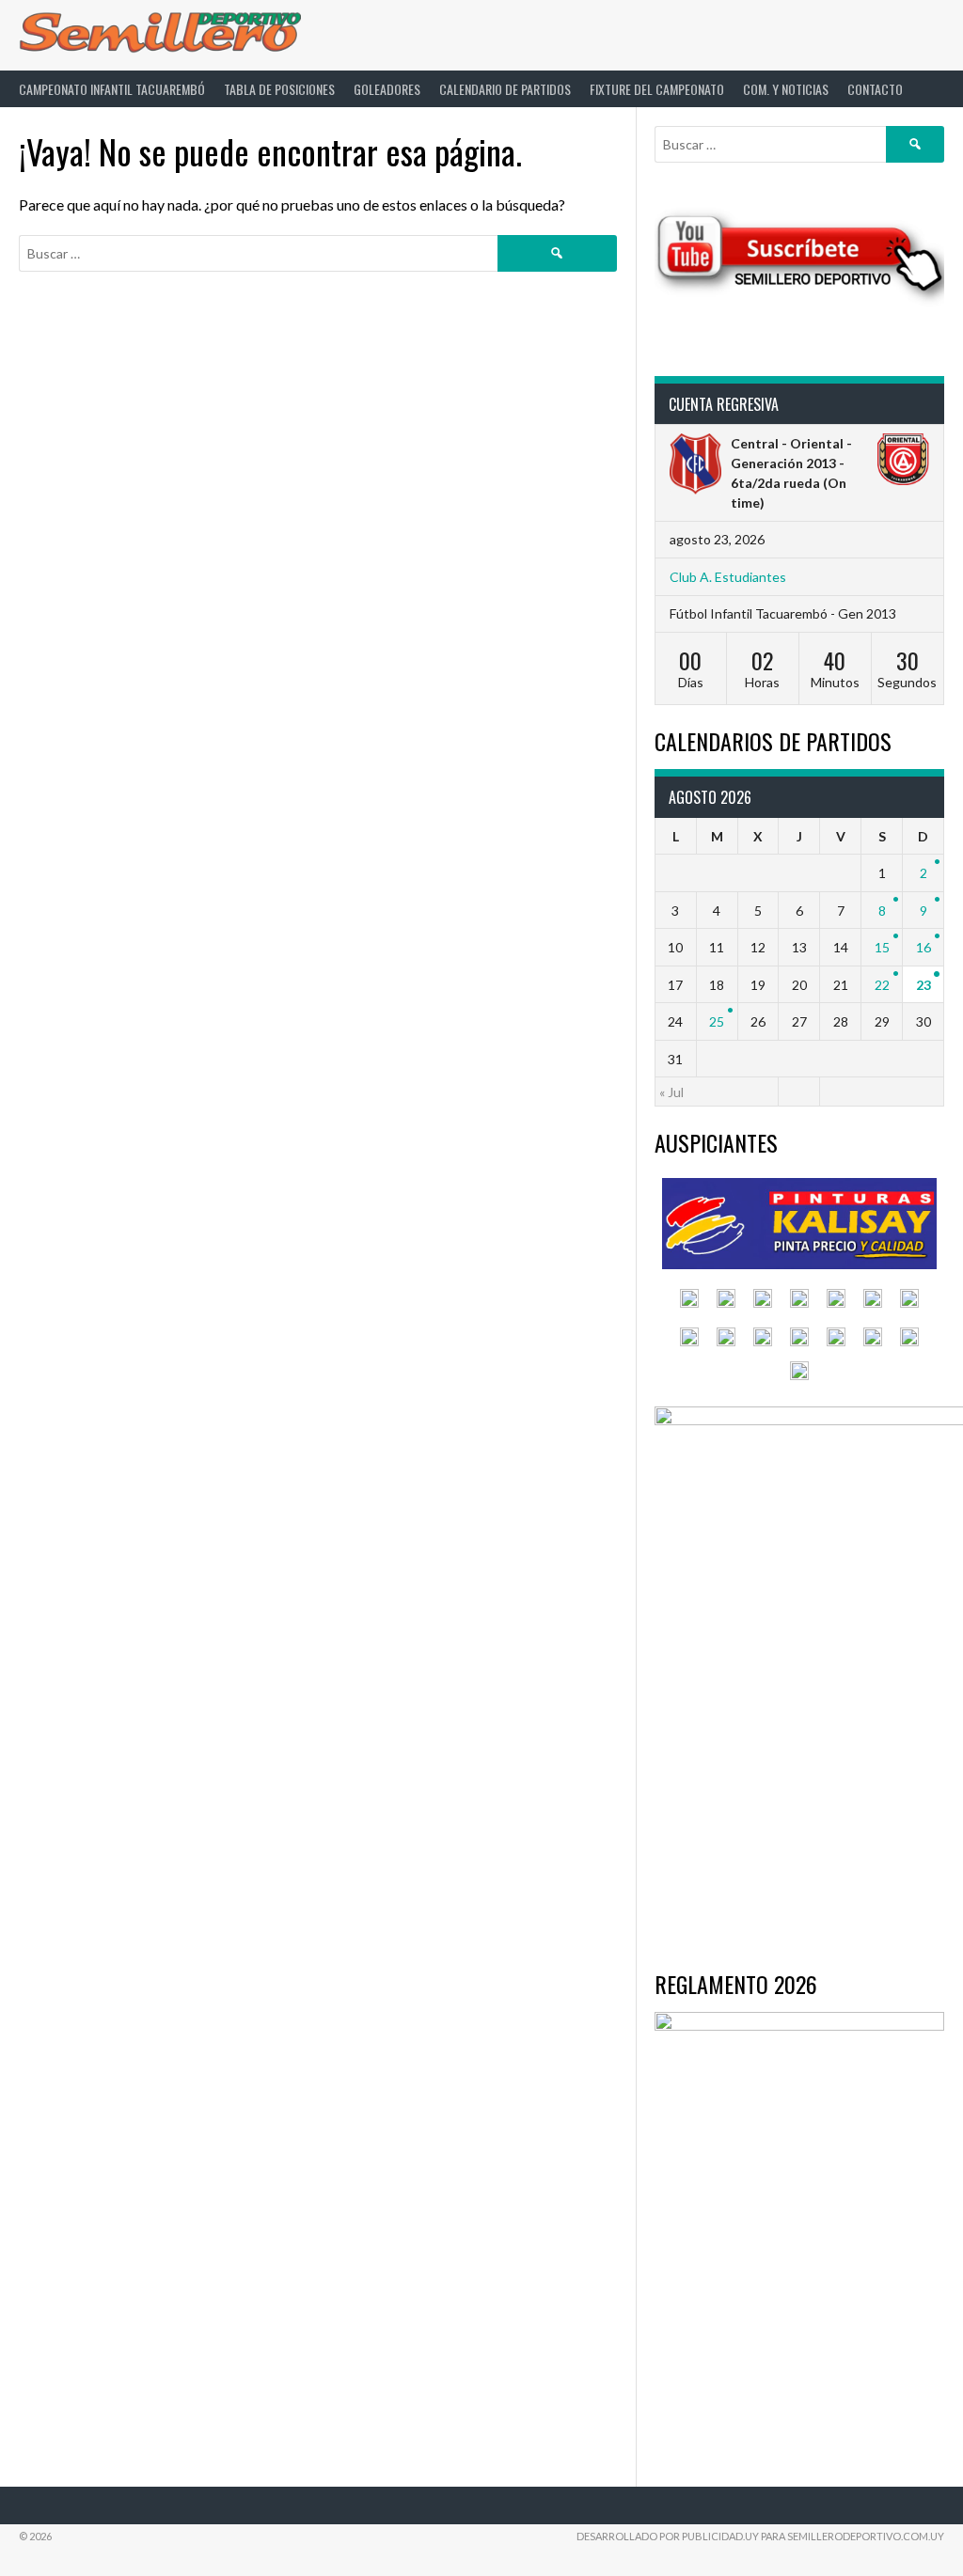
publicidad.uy (720, 2536)
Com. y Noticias (786, 89)
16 (924, 947)
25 (717, 1021)
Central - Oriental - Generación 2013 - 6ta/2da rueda (791, 463)
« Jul (671, 1092)
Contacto (875, 89)
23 (924, 985)
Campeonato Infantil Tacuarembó (112, 89)
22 (882, 985)
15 (882, 947)
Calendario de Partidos (505, 89)
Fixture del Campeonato (657, 89)
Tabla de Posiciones (279, 89)
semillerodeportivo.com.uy (866, 2536)
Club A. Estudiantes (728, 577)
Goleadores (387, 89)
